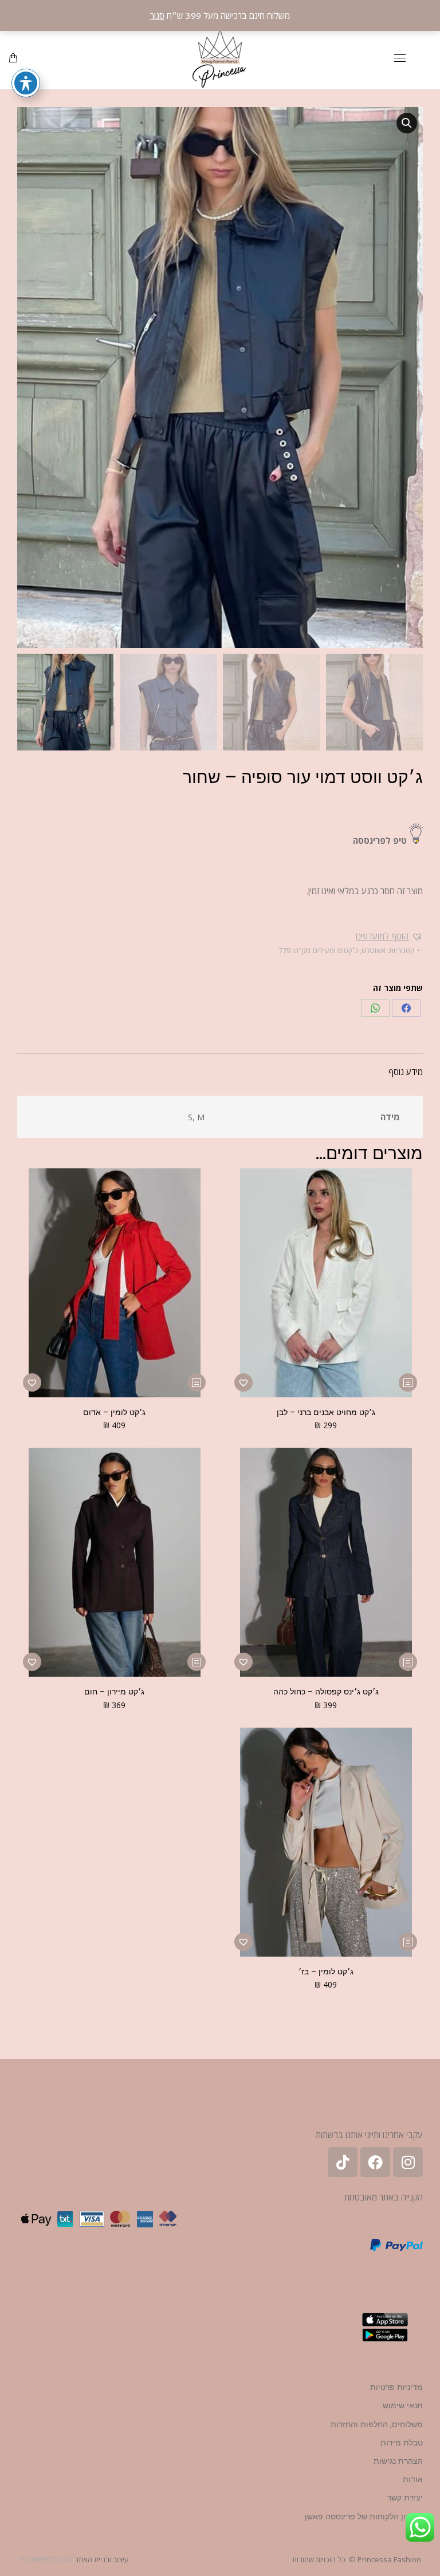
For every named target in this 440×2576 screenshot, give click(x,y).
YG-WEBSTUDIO (46, 2559)
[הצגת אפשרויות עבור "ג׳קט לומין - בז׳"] (408, 1942)
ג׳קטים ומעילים (335, 950)
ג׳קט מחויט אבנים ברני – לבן (326, 1412)
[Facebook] (406, 1008)
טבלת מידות (402, 2443)
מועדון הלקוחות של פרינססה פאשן (364, 2516)
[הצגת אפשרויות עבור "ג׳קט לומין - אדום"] (197, 1382)
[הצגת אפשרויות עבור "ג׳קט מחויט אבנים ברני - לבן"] (408, 1382)
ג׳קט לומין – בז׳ (326, 1971)
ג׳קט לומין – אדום (114, 1412)
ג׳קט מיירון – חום (114, 1692)
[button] (407, 123)
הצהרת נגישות (398, 2461)
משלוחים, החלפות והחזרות (377, 2424)
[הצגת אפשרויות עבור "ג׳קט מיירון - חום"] (197, 1662)
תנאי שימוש (403, 2405)
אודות (413, 2479)
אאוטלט (374, 950)
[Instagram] (408, 2162)
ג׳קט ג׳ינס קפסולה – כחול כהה (326, 1692)
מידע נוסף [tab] (406, 1072)
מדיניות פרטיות (396, 2387)
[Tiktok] (343, 2162)
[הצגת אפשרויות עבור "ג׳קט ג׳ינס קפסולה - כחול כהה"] (408, 1662)
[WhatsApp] (375, 1008)
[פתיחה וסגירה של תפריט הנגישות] (26, 83)
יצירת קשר (405, 2498)
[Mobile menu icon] (400, 58)
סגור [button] (157, 15)
